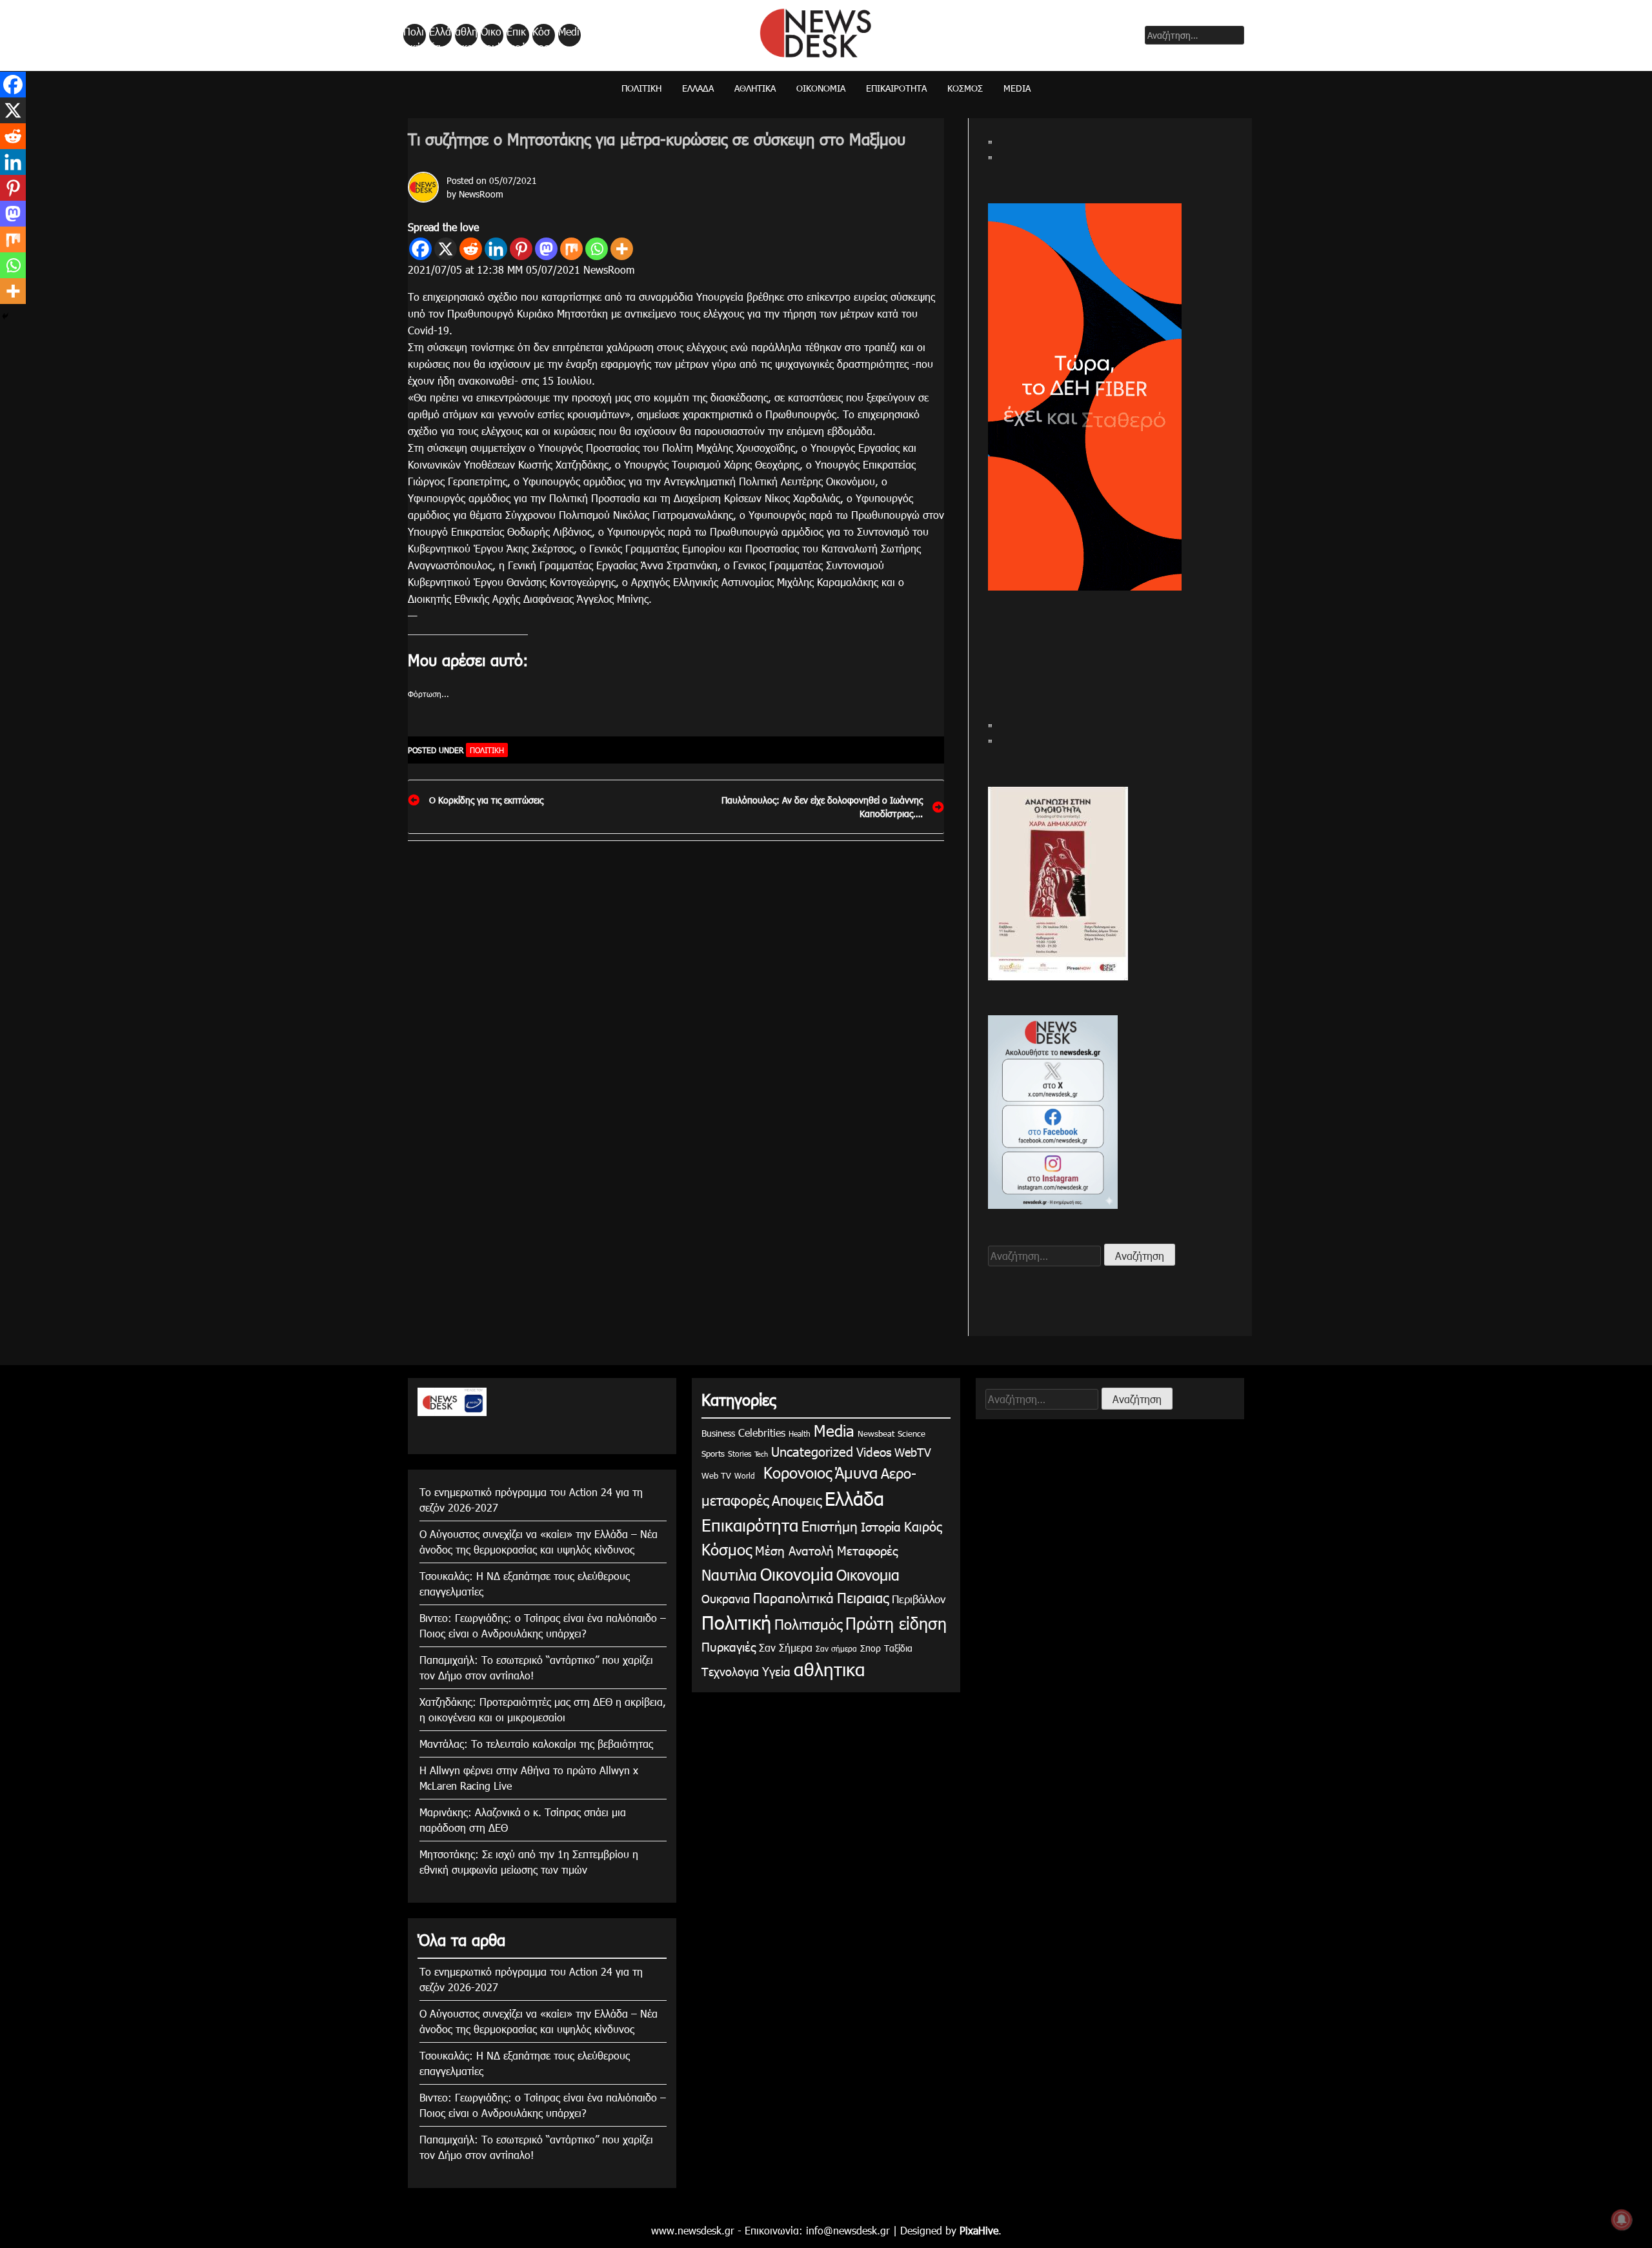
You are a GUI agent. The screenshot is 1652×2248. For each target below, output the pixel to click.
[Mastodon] (546, 249)
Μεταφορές (867, 1550)
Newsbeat (876, 1433)
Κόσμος (541, 35)
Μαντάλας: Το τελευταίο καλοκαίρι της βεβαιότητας (536, 1744)
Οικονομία (491, 35)
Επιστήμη (830, 1525)
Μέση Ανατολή (794, 1550)
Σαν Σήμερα (786, 1647)
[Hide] (5, 316)
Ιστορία (881, 1526)
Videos (874, 1451)
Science (912, 1433)
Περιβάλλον (919, 1599)
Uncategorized (812, 1451)
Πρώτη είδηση (896, 1623)
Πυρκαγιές (729, 1646)
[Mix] (571, 249)
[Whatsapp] (597, 249)
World (745, 1475)
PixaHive (979, 2230)
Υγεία (776, 1671)
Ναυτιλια (729, 1575)
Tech (761, 1454)
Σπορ (871, 1648)
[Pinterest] (521, 249)
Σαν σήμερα (836, 1648)
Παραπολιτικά (793, 1597)
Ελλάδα (440, 35)
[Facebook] (420, 249)
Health (800, 1433)
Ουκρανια (726, 1598)
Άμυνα (856, 1472)
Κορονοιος (795, 1472)
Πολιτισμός (808, 1624)
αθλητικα (466, 35)
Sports (713, 1453)
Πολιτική (414, 35)
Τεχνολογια (730, 1671)
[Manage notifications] (1622, 2220)
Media (569, 35)
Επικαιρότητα (517, 35)
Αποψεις (797, 1500)
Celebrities (762, 1433)
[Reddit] (471, 249)
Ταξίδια (898, 1648)
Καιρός (923, 1526)
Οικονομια (868, 1575)
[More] (622, 249)
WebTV (913, 1452)
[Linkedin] (496, 249)
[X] (446, 249)
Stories (740, 1453)
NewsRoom (481, 194)
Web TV (716, 1475)
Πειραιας (863, 1597)
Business (718, 1433)
